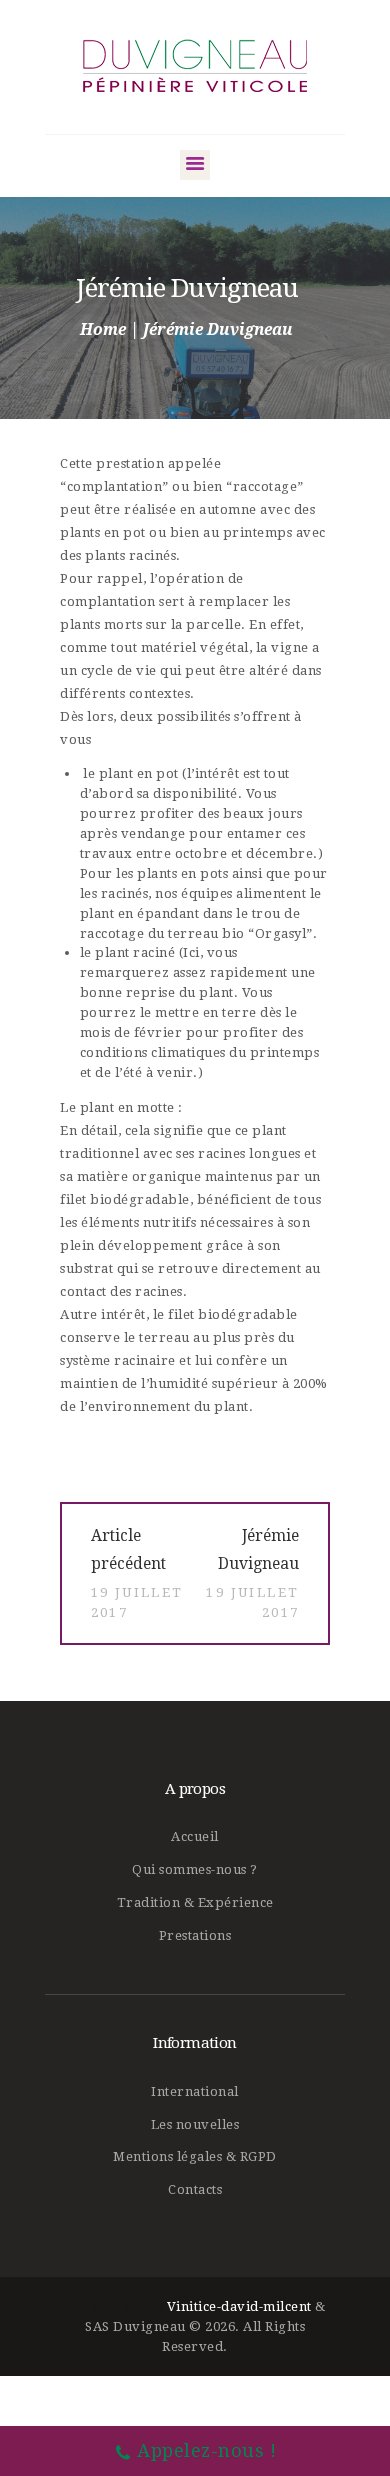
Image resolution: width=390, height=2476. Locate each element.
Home (103, 330)
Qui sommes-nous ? (195, 1869)
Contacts (195, 2189)
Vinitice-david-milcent (239, 2306)
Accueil (195, 1836)
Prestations (195, 1935)
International (195, 2091)
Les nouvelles (195, 2124)
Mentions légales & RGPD (195, 2156)
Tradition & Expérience (195, 1902)
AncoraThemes (113, 2306)
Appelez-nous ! (206, 2450)
